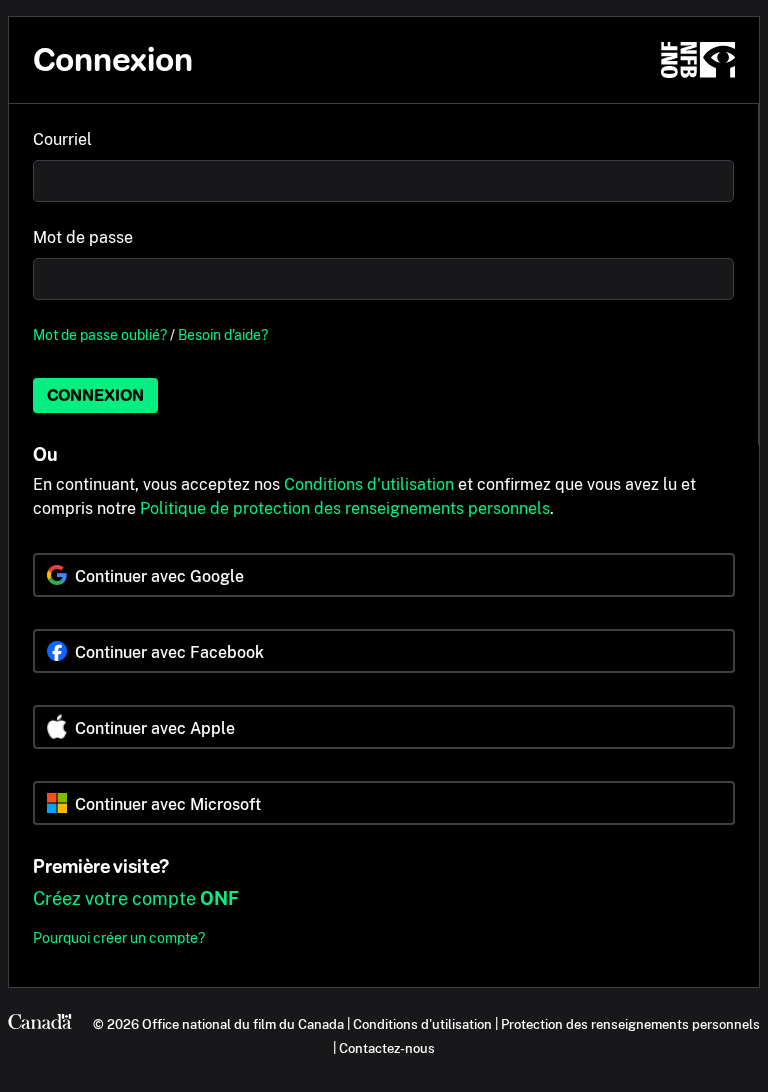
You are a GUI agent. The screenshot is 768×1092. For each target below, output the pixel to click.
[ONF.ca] (698, 60)
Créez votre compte (136, 898)
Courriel (62, 139)
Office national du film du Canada (243, 1024)
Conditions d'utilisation (369, 484)
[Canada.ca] (40, 1024)
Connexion (95, 395)
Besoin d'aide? (223, 334)
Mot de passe (83, 237)
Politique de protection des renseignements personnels (345, 508)
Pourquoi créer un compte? (119, 937)
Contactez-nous (387, 1048)
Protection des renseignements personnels (630, 1024)
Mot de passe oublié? (100, 334)
